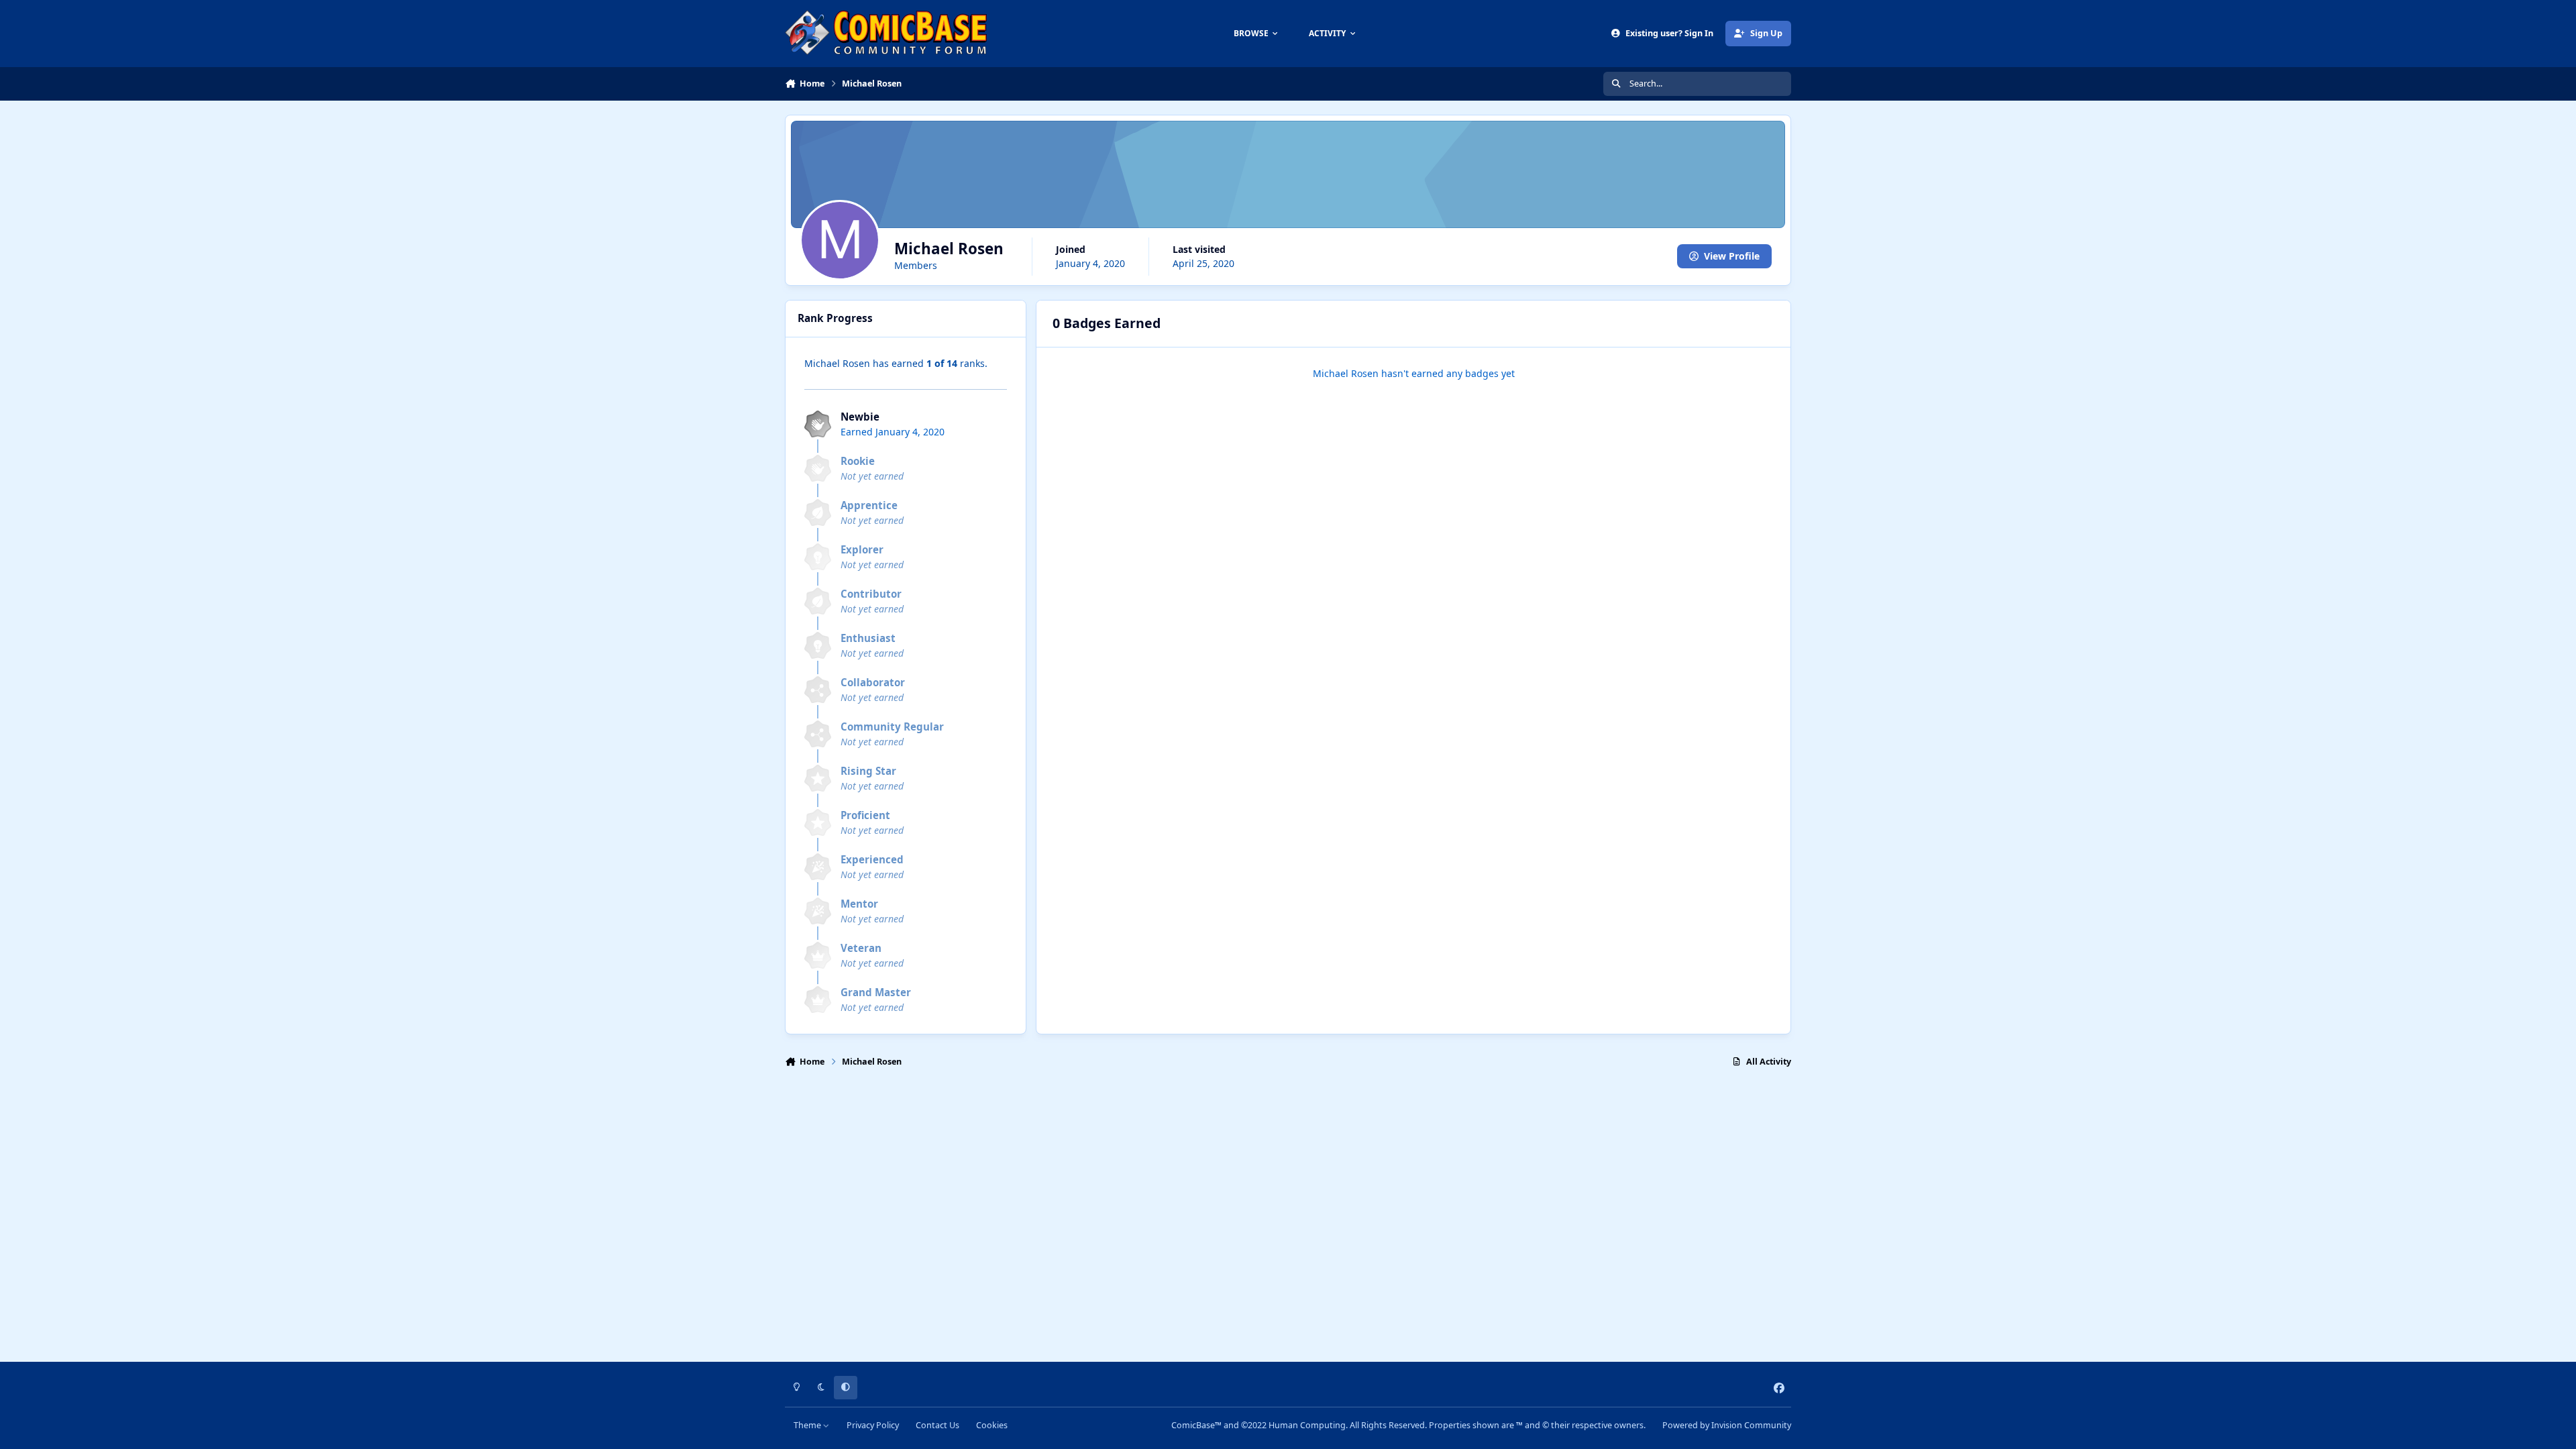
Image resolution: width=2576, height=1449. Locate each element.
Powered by (1727, 1425)
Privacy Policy (873, 1425)
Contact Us (937, 1425)
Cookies (992, 1425)
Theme (808, 1425)
